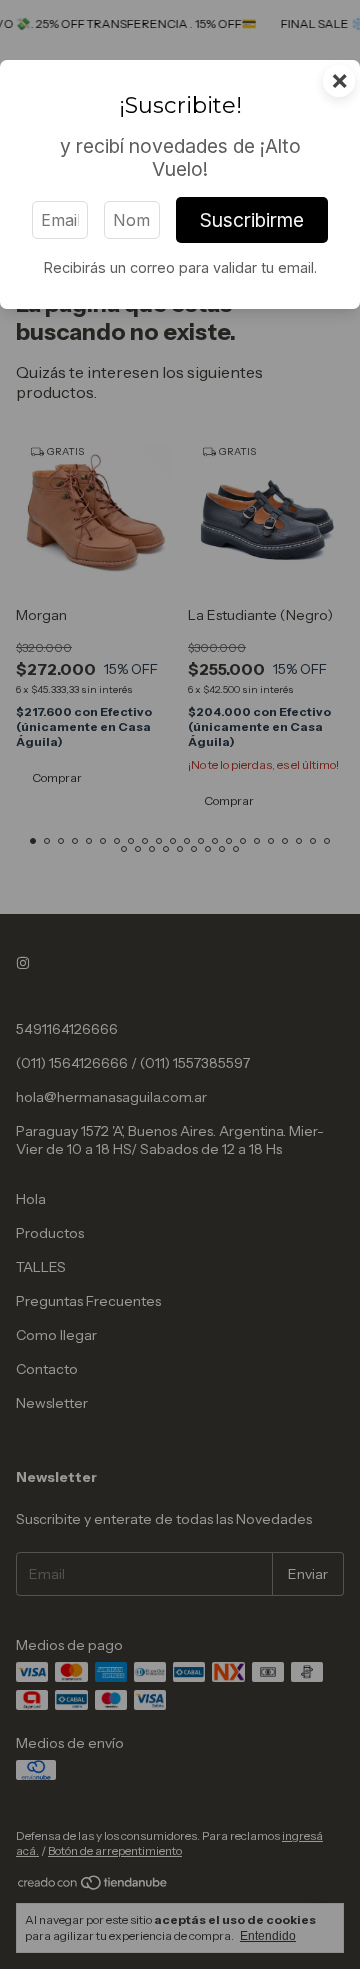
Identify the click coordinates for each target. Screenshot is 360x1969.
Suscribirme (252, 220)
